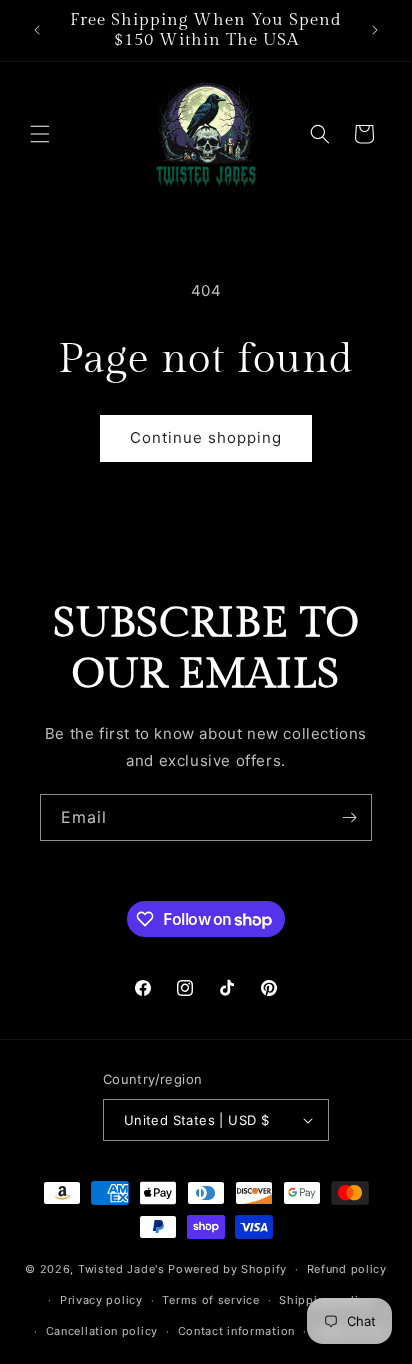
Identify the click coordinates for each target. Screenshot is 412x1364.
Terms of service (210, 1300)
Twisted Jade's (121, 1269)
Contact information (236, 1331)
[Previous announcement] (37, 30)
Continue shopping (206, 437)
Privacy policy (101, 1300)
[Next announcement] (375, 30)
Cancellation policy (102, 1331)
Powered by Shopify (227, 1269)
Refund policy (347, 1269)
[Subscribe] (349, 817)
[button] (40, 134)
